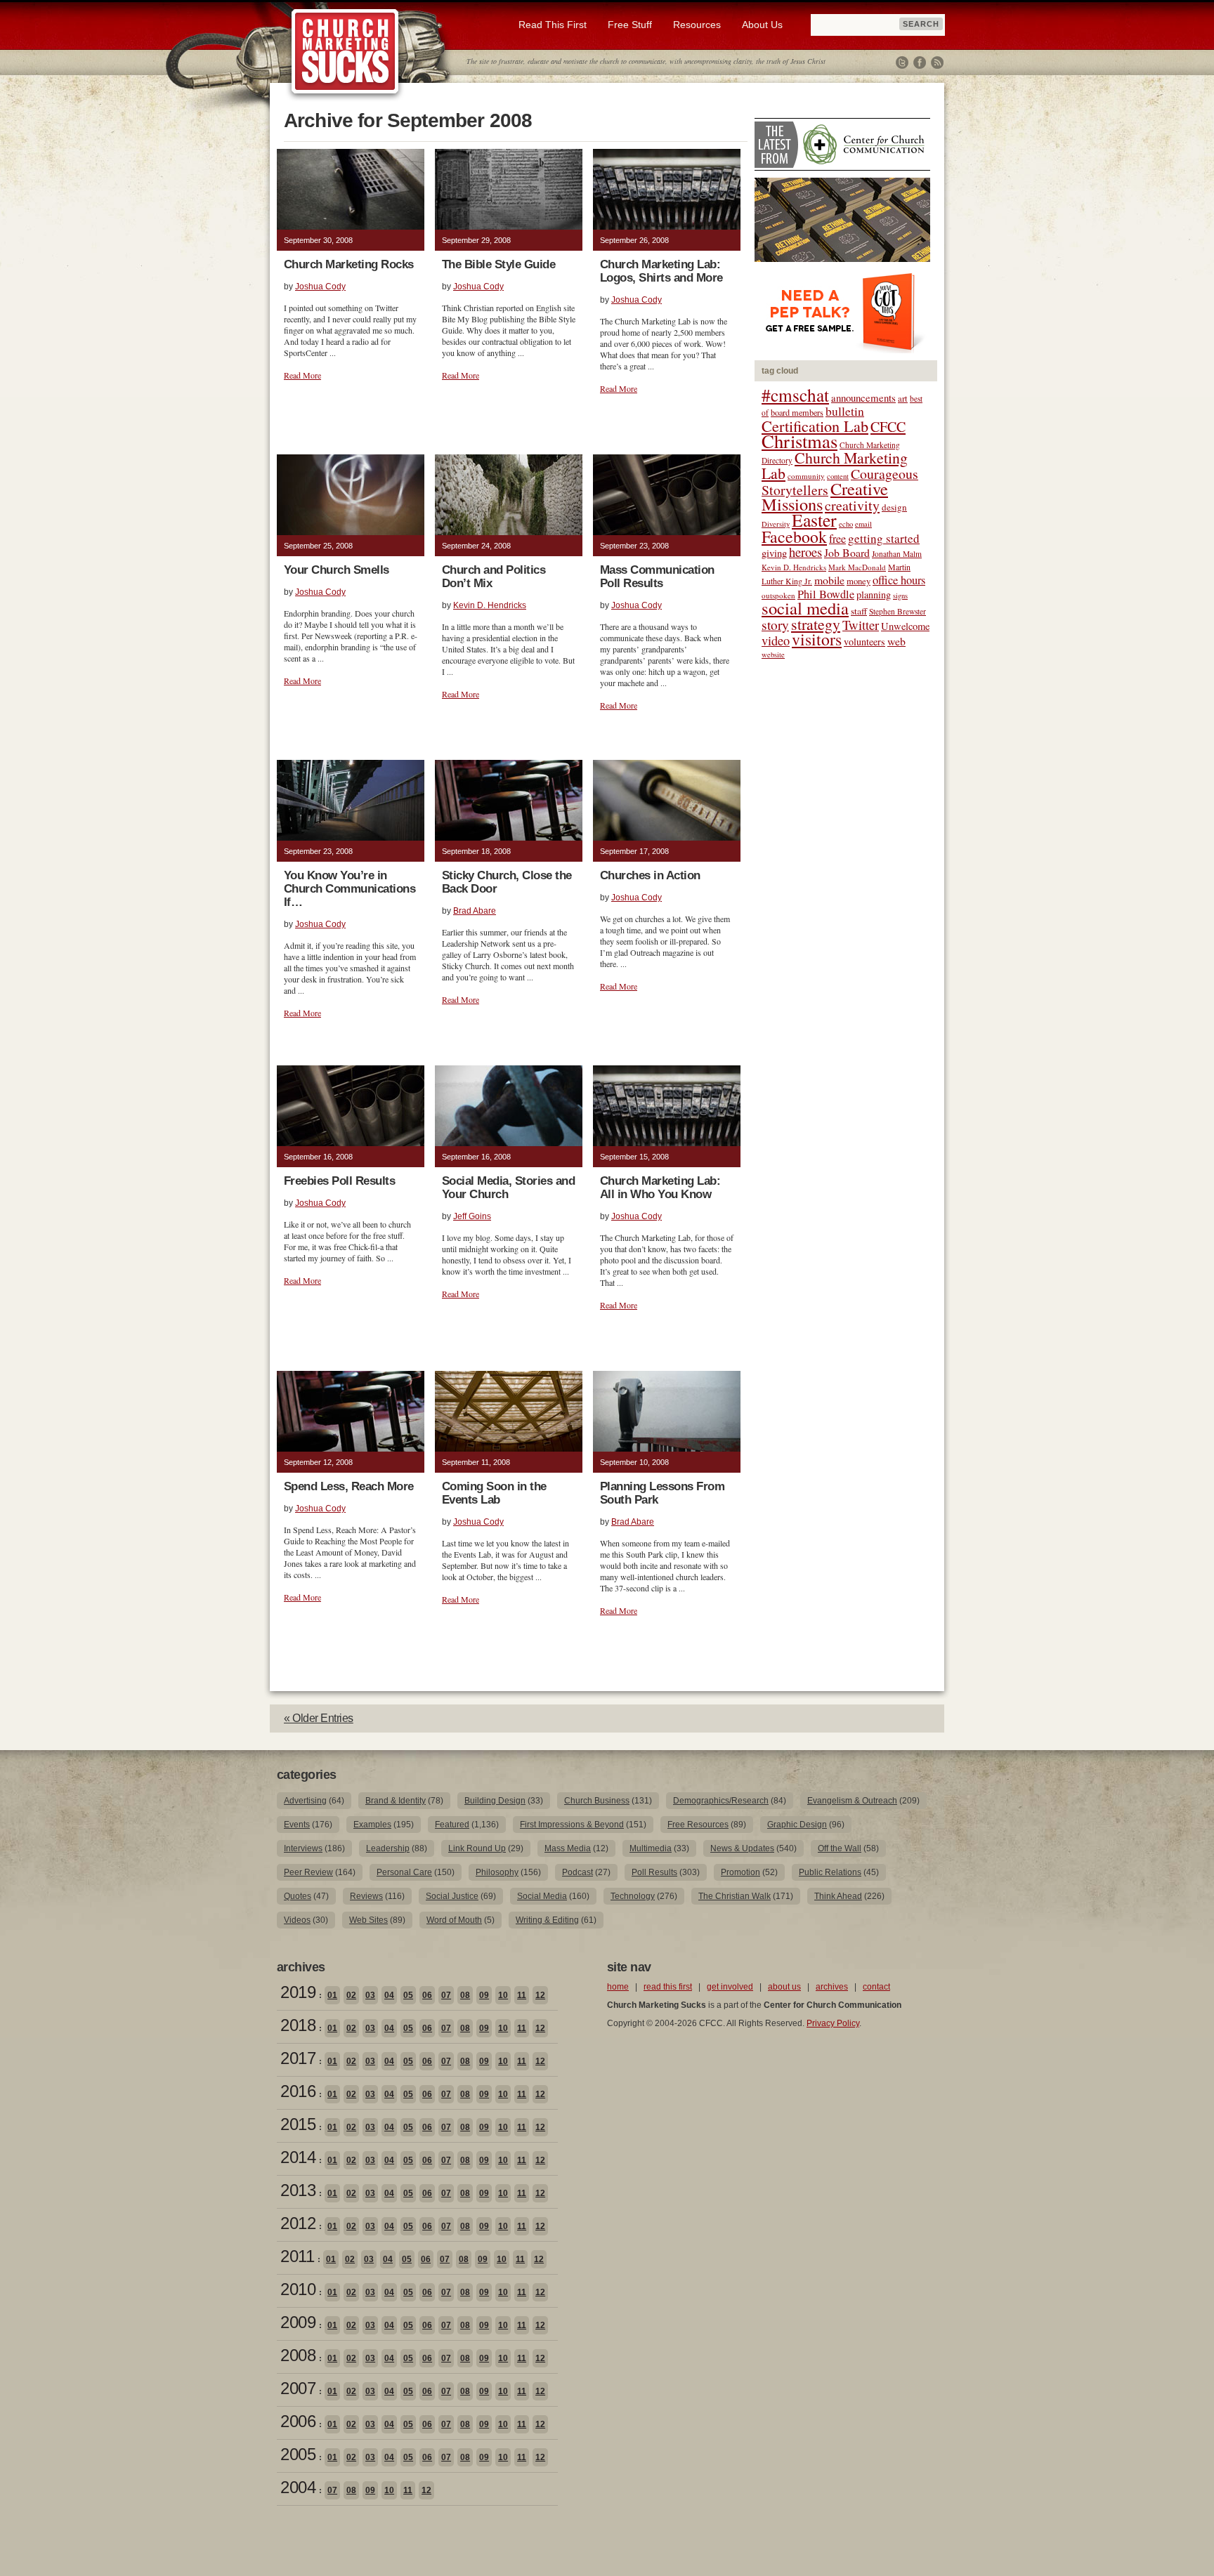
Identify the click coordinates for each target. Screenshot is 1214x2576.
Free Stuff (630, 25)
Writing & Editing (547, 1920)
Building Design (495, 1801)
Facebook (920, 63)
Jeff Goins (472, 1216)
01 (332, 1995)
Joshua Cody (320, 287)
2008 (298, 2355)
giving (774, 553)
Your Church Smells (337, 570)
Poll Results (654, 1872)
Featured (452, 1825)
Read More (302, 375)
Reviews (366, 1896)
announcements (863, 397)
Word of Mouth (454, 1920)
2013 (298, 2190)
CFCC (888, 427)
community (806, 476)
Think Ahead (838, 1896)
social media (805, 608)
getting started (884, 538)
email (863, 524)
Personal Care (404, 1872)
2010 (298, 2289)
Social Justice (452, 1896)
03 (370, 1995)
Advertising (305, 1801)
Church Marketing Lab (835, 465)
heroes (805, 552)
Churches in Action (650, 875)
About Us (762, 25)
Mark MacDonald (857, 567)
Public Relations (830, 1872)
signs (900, 596)
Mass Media (568, 1848)
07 (446, 1995)
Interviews (303, 1848)
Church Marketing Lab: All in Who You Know (660, 1188)
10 (503, 1995)
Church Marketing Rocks (349, 264)
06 (427, 1995)
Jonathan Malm (897, 554)
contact (876, 1987)
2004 (298, 2487)
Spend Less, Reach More (349, 1486)
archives (832, 1987)
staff (859, 611)
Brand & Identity (396, 1801)
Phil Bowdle (826, 594)
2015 (298, 2124)
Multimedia (651, 1848)
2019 (298, 1992)
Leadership (388, 1848)
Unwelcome (905, 626)
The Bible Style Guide (498, 264)
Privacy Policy (833, 2023)
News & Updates (742, 1848)
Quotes (298, 1896)
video (776, 640)
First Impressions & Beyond (572, 1825)
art (903, 399)
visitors (817, 639)
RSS (937, 63)
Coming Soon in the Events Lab (494, 1493)
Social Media (542, 1896)
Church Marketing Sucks (345, 52)
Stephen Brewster (898, 611)
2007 (298, 2388)
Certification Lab (815, 426)
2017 (298, 2058)
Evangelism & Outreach (852, 1801)
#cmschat (795, 395)
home (618, 1987)
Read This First (553, 25)
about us (784, 1987)
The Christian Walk (735, 1896)
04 (389, 1995)
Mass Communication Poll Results (657, 577)
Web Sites (368, 1920)
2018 (298, 2025)
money (859, 581)
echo (846, 524)
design (894, 507)
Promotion (740, 1872)
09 (484, 1995)
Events (297, 1825)
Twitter (902, 63)
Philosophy (497, 1872)
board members (797, 412)
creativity (852, 505)
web (896, 641)
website (773, 655)
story (775, 625)
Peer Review (308, 1872)
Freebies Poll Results (339, 1181)
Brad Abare (475, 911)
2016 (298, 2091)
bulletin (845, 411)
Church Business (597, 1801)
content (838, 476)
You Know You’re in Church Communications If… (350, 889)
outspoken (778, 595)
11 (522, 1995)
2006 (298, 2421)
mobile (829, 580)
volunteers (864, 642)
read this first (668, 1987)
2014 (298, 2157)
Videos (297, 1920)
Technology (633, 1896)
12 (540, 1995)
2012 (298, 2223)
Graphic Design (797, 1825)
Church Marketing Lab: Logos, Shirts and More (661, 271)
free (837, 539)
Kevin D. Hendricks (490, 605)
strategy (816, 624)
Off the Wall (840, 1848)
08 (465, 1995)
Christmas (799, 441)
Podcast (577, 1872)
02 (351, 1995)
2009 (298, 2322)
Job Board (847, 552)
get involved (730, 1987)
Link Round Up (477, 1848)
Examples (372, 1825)
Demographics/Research (721, 1801)
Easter (814, 520)
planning (874, 594)
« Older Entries (319, 1718)
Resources (697, 25)
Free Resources (698, 1825)
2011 (297, 2256)
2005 (298, 2454)
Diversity (776, 524)
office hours (899, 580)
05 (408, 1995)
